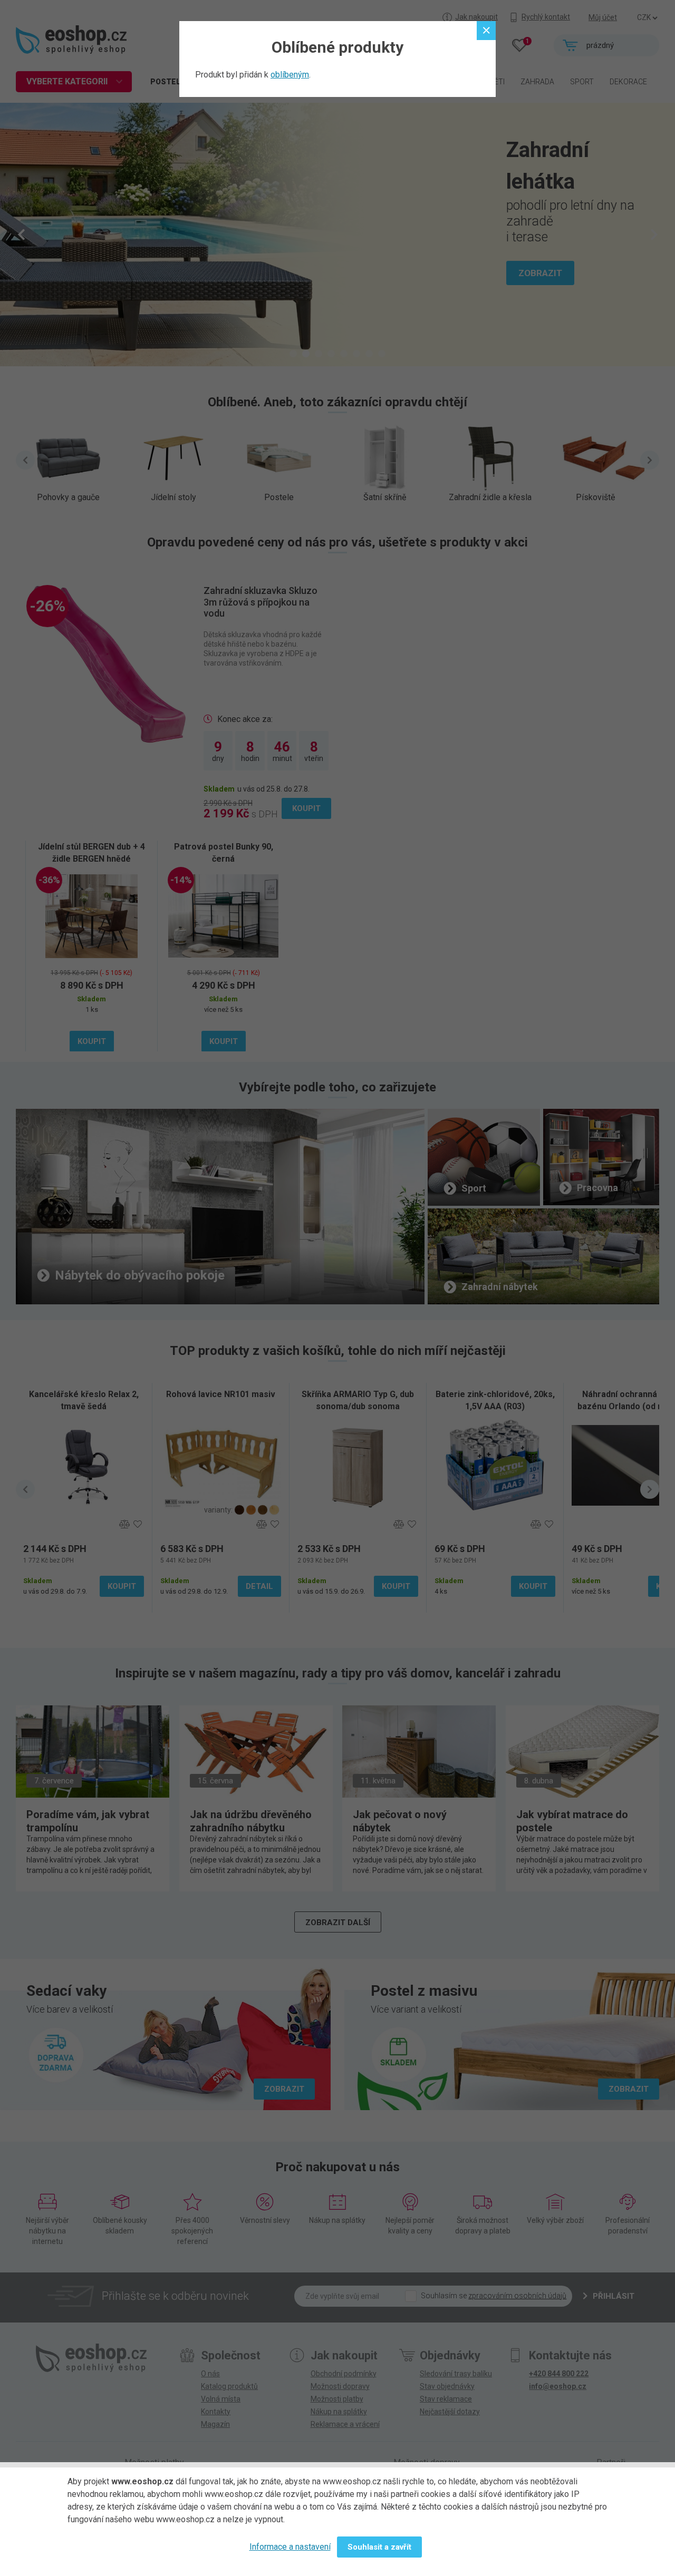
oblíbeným (290, 75)
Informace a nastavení (290, 2547)
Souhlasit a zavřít (379, 2547)
